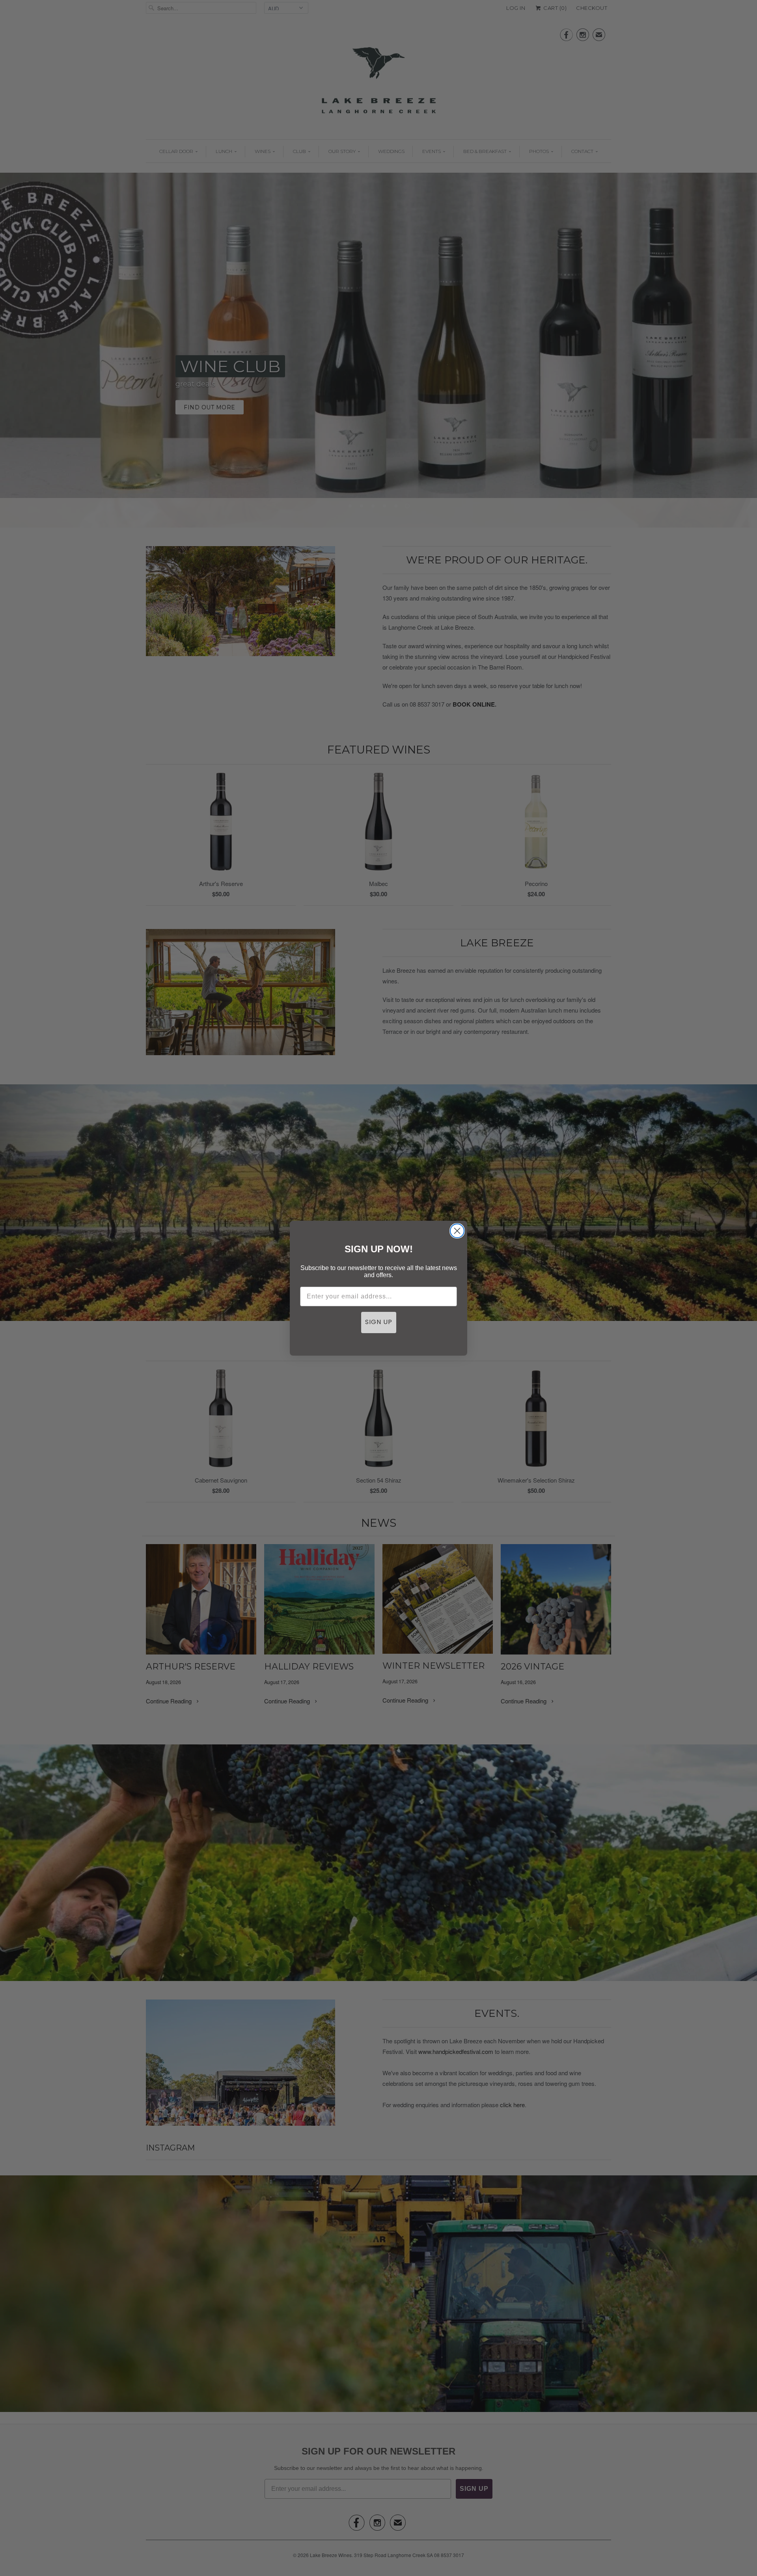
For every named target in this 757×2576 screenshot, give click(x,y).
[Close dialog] (457, 1231)
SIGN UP (379, 1323)
